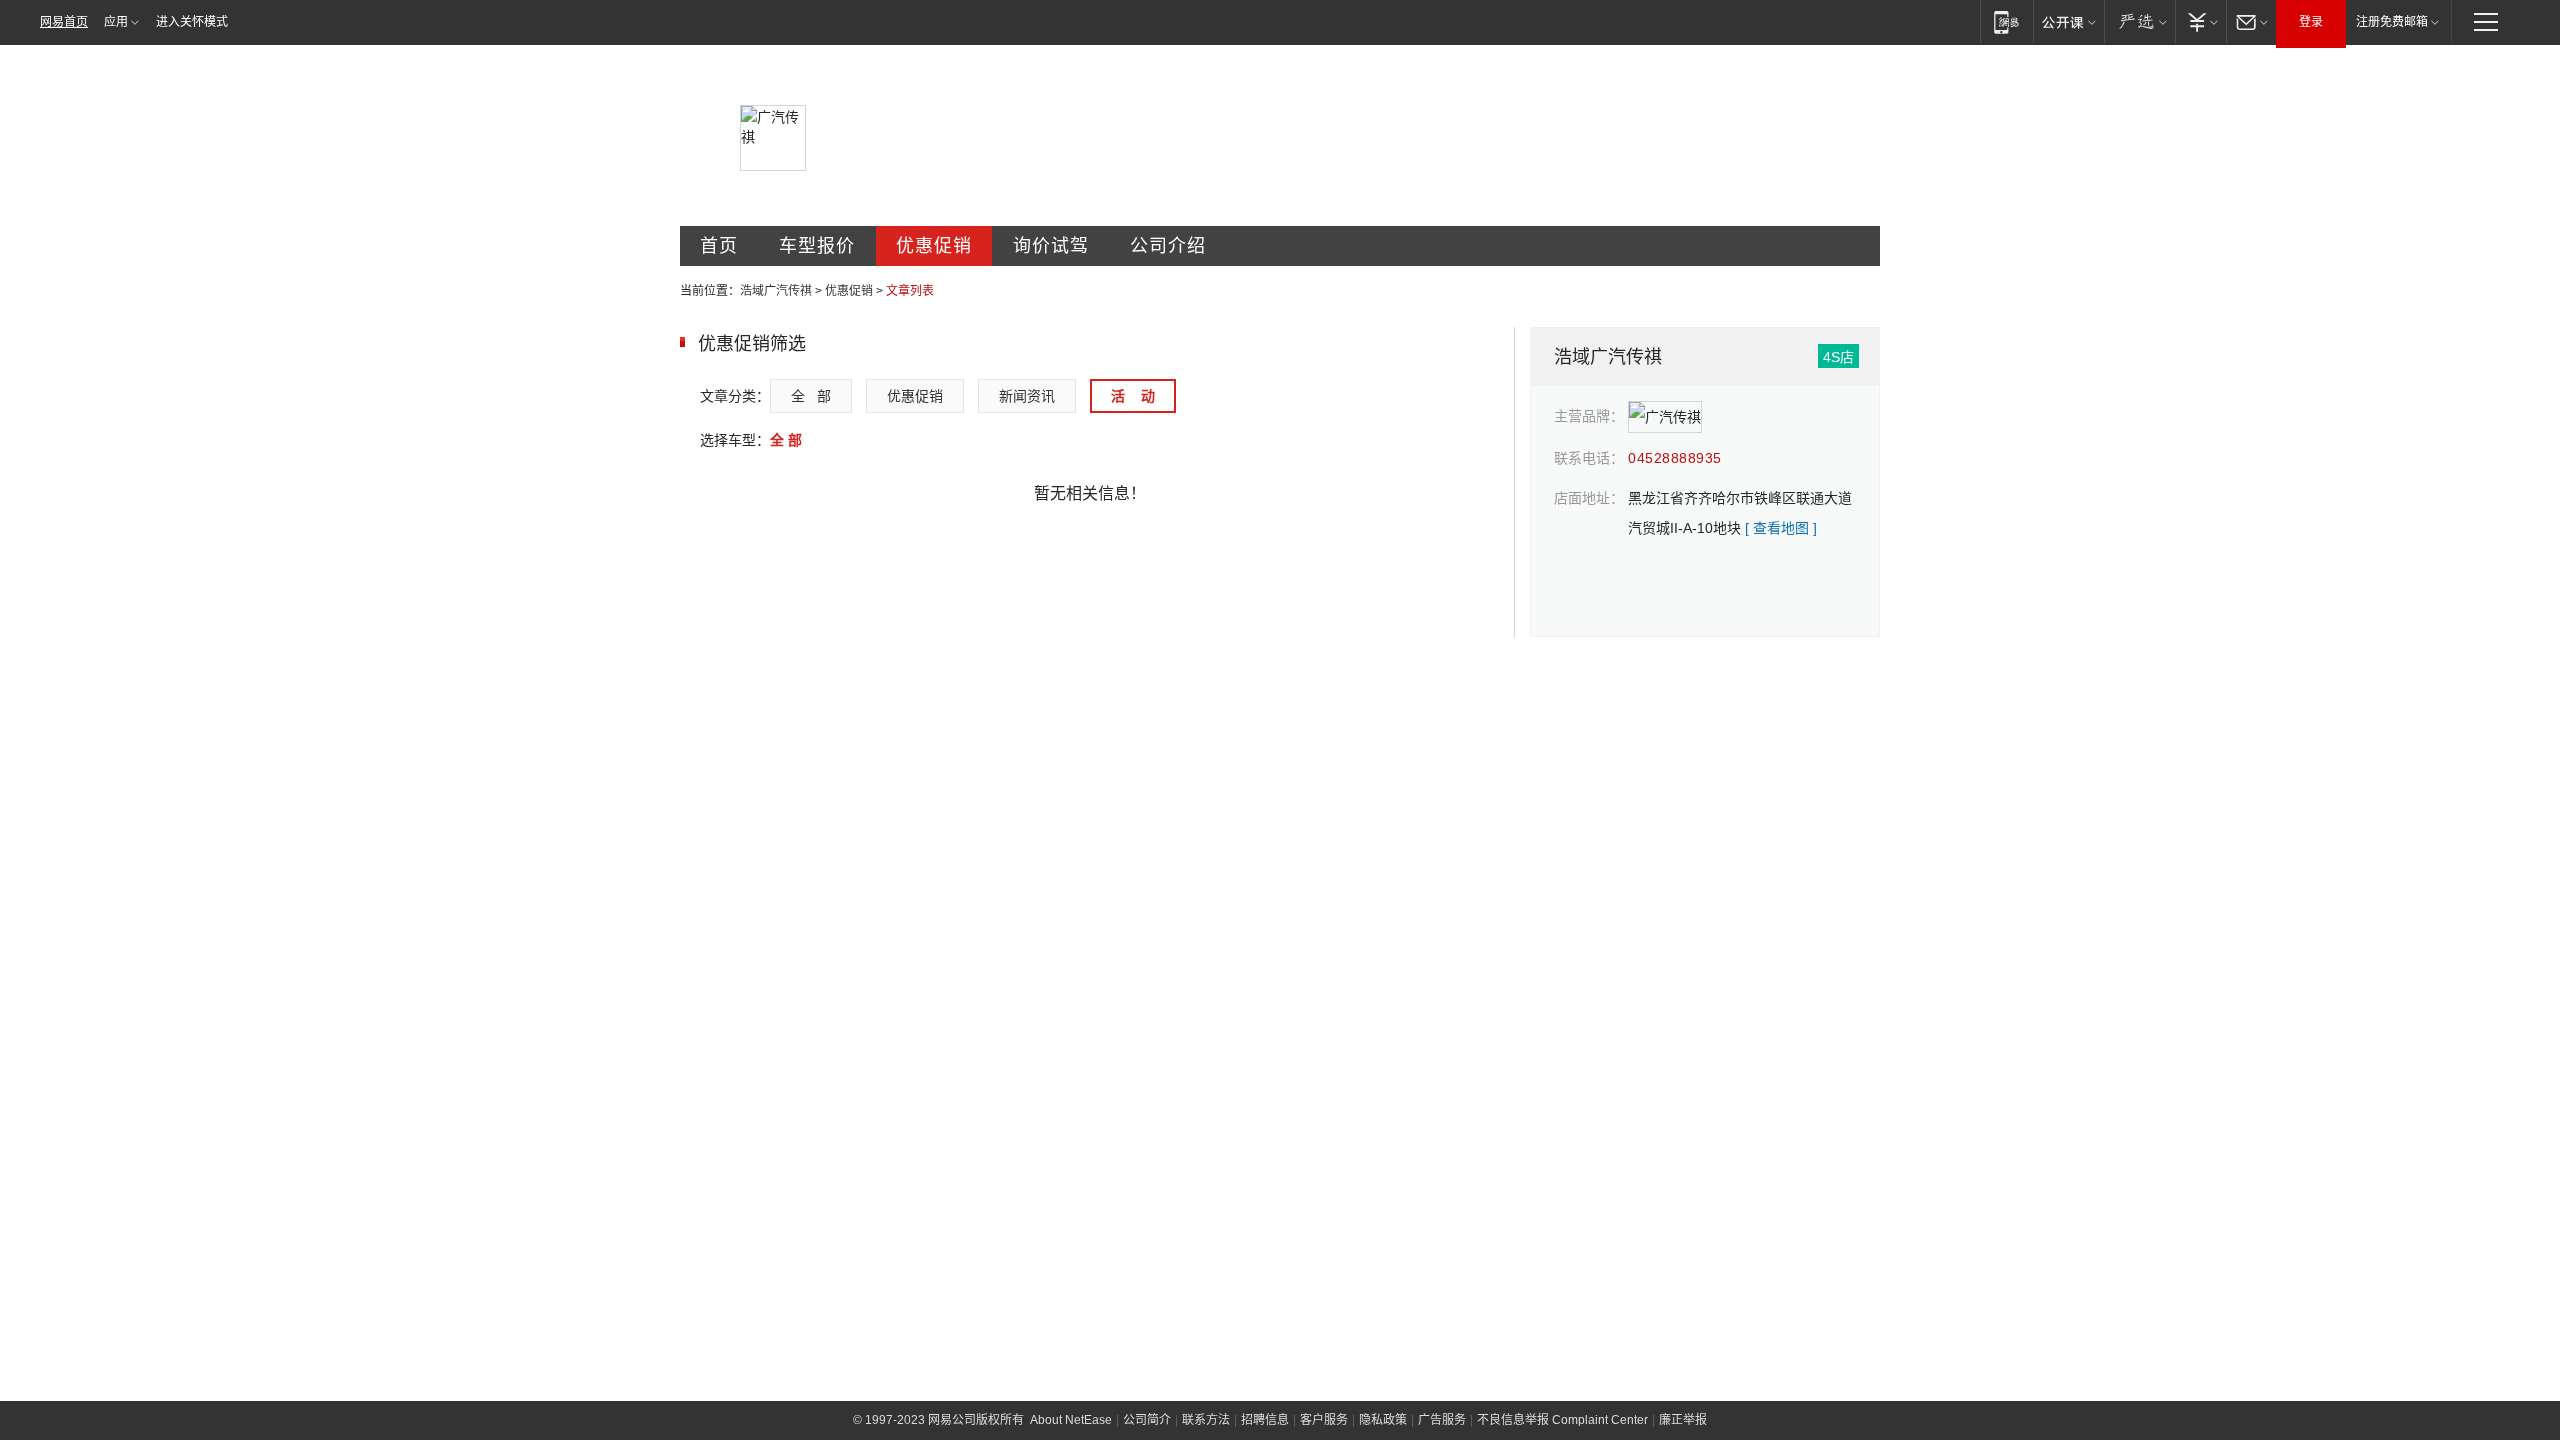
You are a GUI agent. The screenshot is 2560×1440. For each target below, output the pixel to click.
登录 (2311, 22)
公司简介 (1147, 1420)
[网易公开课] (2068, 21)
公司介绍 (1168, 246)
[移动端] (2006, 21)
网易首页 (64, 22)
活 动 (1133, 396)
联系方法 (1206, 1420)
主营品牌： (1589, 416)
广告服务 (1442, 1420)
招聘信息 (1265, 1420)
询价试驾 (1051, 246)
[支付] (2200, 21)
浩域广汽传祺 (776, 291)
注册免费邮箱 (2392, 22)
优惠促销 (934, 246)
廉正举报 (1683, 1420)
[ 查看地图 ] (1781, 528)
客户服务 (1324, 1420)
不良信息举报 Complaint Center (1562, 1420)
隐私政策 (1383, 1420)
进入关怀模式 (192, 22)
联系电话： (1589, 458)
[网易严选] (2139, 21)
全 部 (811, 396)
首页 (719, 246)
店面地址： (1589, 498)
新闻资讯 (1027, 396)
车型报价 (817, 246)
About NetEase (1071, 1420)
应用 (116, 22)
